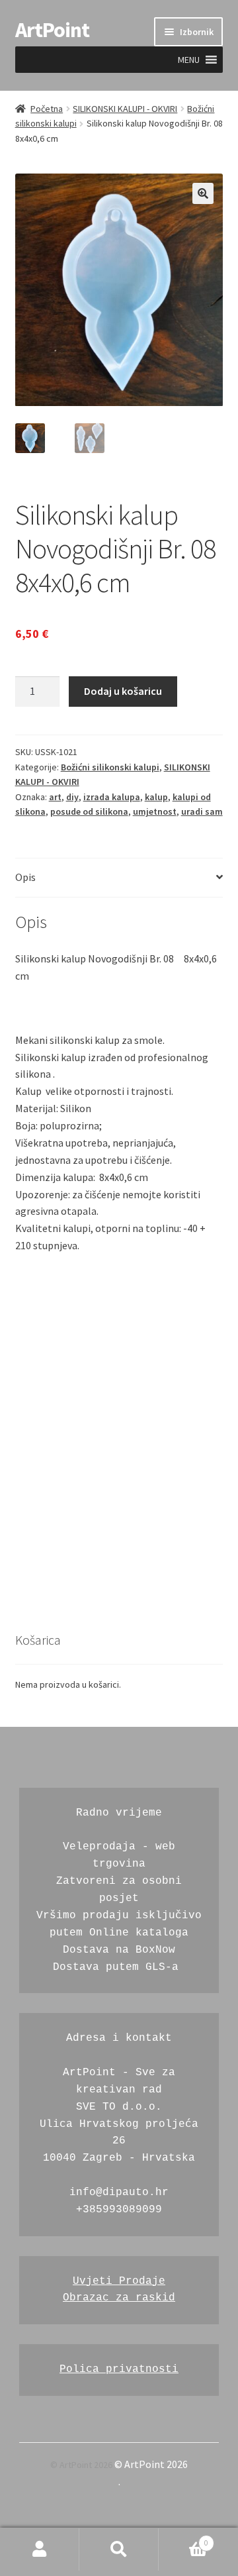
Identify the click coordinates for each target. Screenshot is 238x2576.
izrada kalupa (112, 797)
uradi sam (202, 811)
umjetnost (155, 811)
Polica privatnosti (119, 2369)
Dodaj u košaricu (123, 691)
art (55, 797)
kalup (156, 797)
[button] (189, 60)
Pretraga (119, 2550)
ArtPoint (52, 30)
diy (72, 797)
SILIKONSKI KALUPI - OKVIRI (125, 109)
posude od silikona (89, 811)
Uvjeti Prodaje (119, 2281)
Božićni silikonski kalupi (110, 767)
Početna (47, 109)
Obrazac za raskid (119, 2298)
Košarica (183, 2539)
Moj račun (40, 2550)
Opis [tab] (25, 877)
